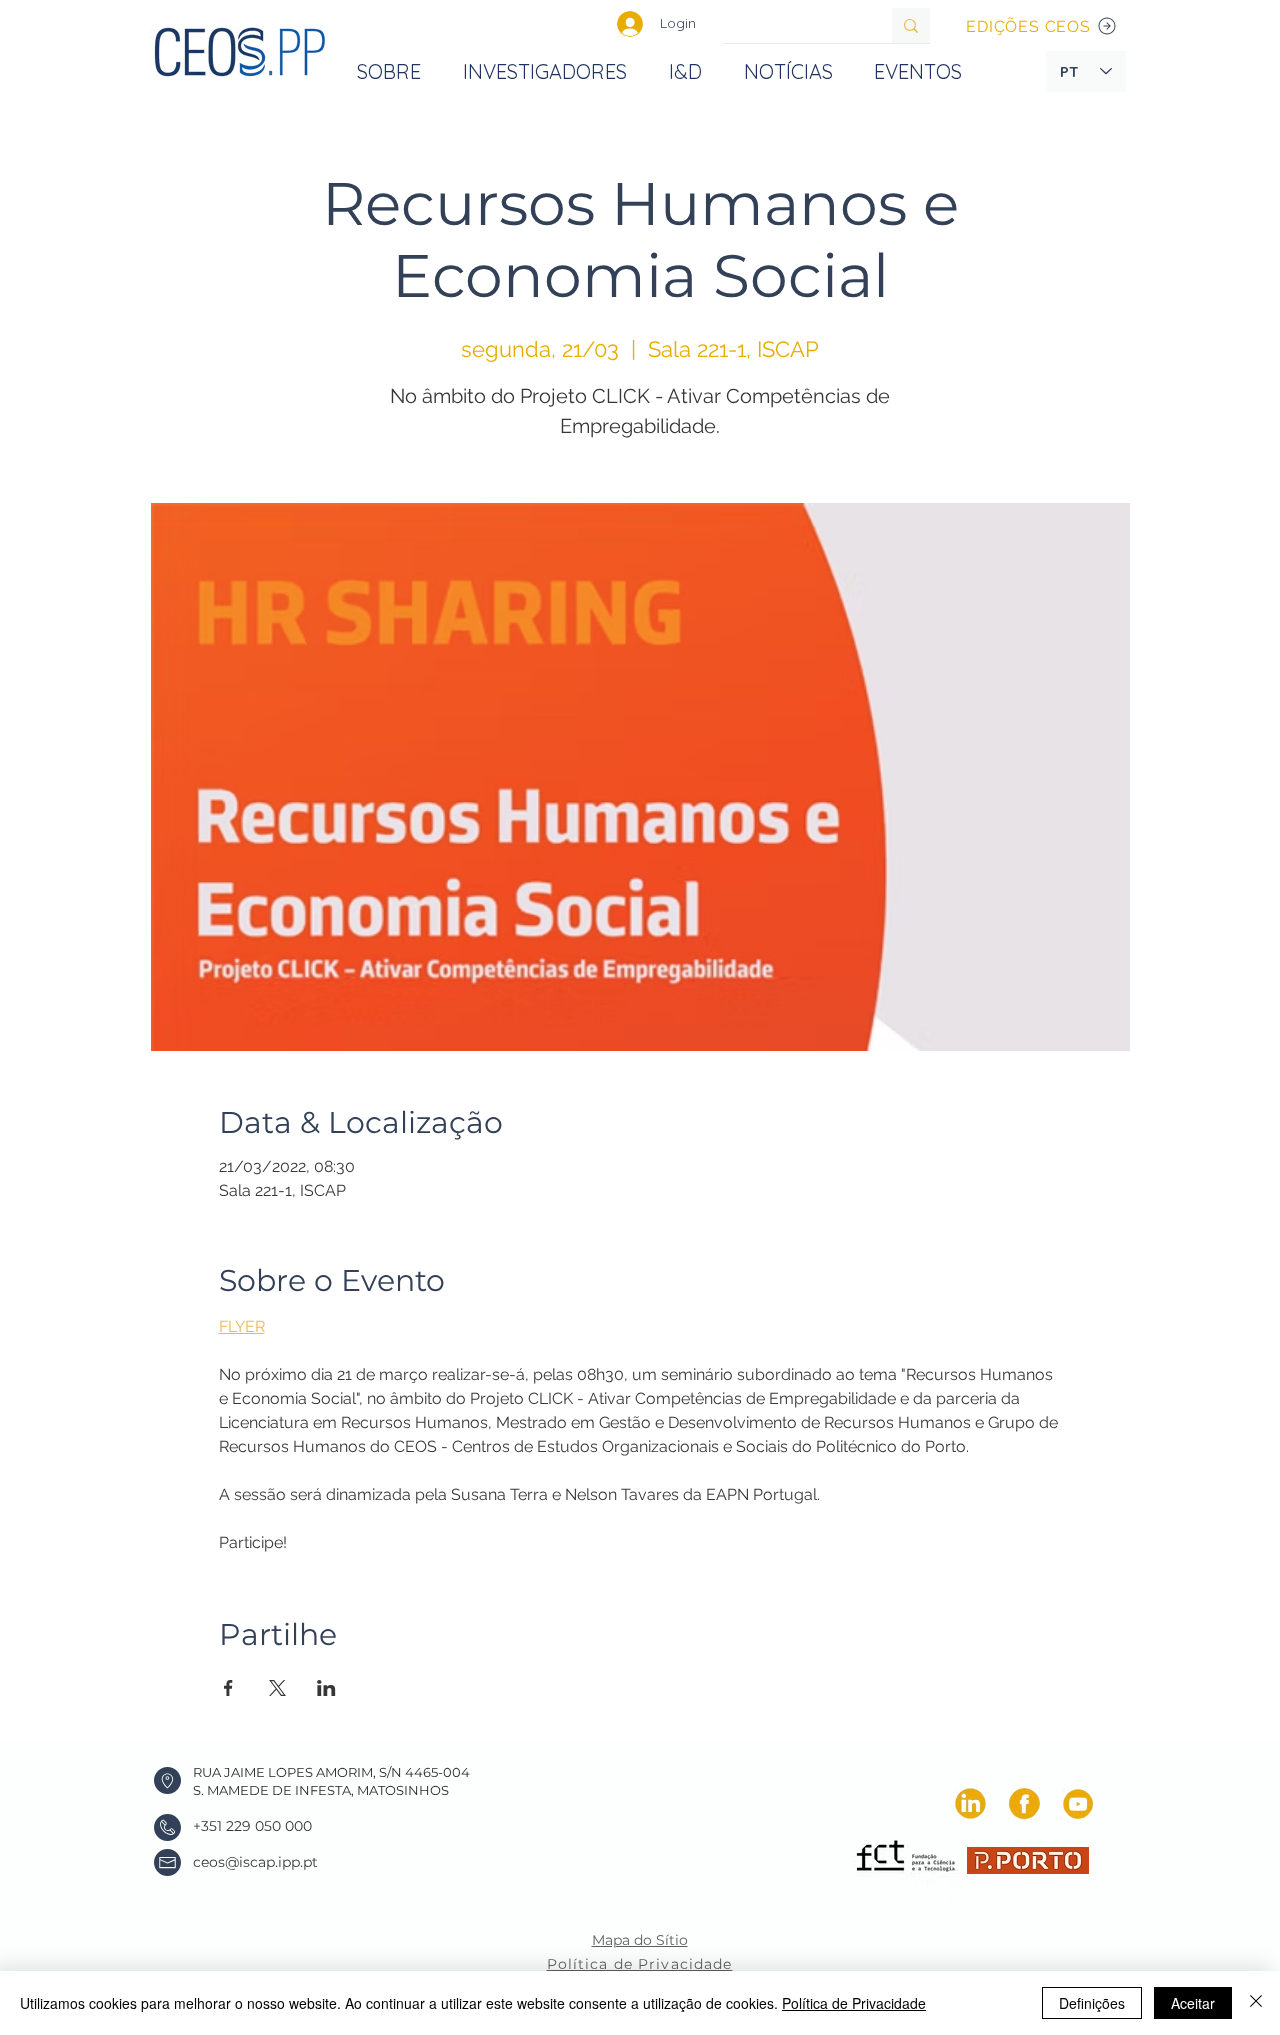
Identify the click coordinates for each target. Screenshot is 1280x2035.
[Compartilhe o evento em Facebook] (228, 1688)
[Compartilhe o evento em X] (277, 1688)
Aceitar (1193, 2003)
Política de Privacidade (854, 2003)
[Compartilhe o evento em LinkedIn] (326, 1688)
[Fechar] (1256, 2003)
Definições (1092, 2003)
